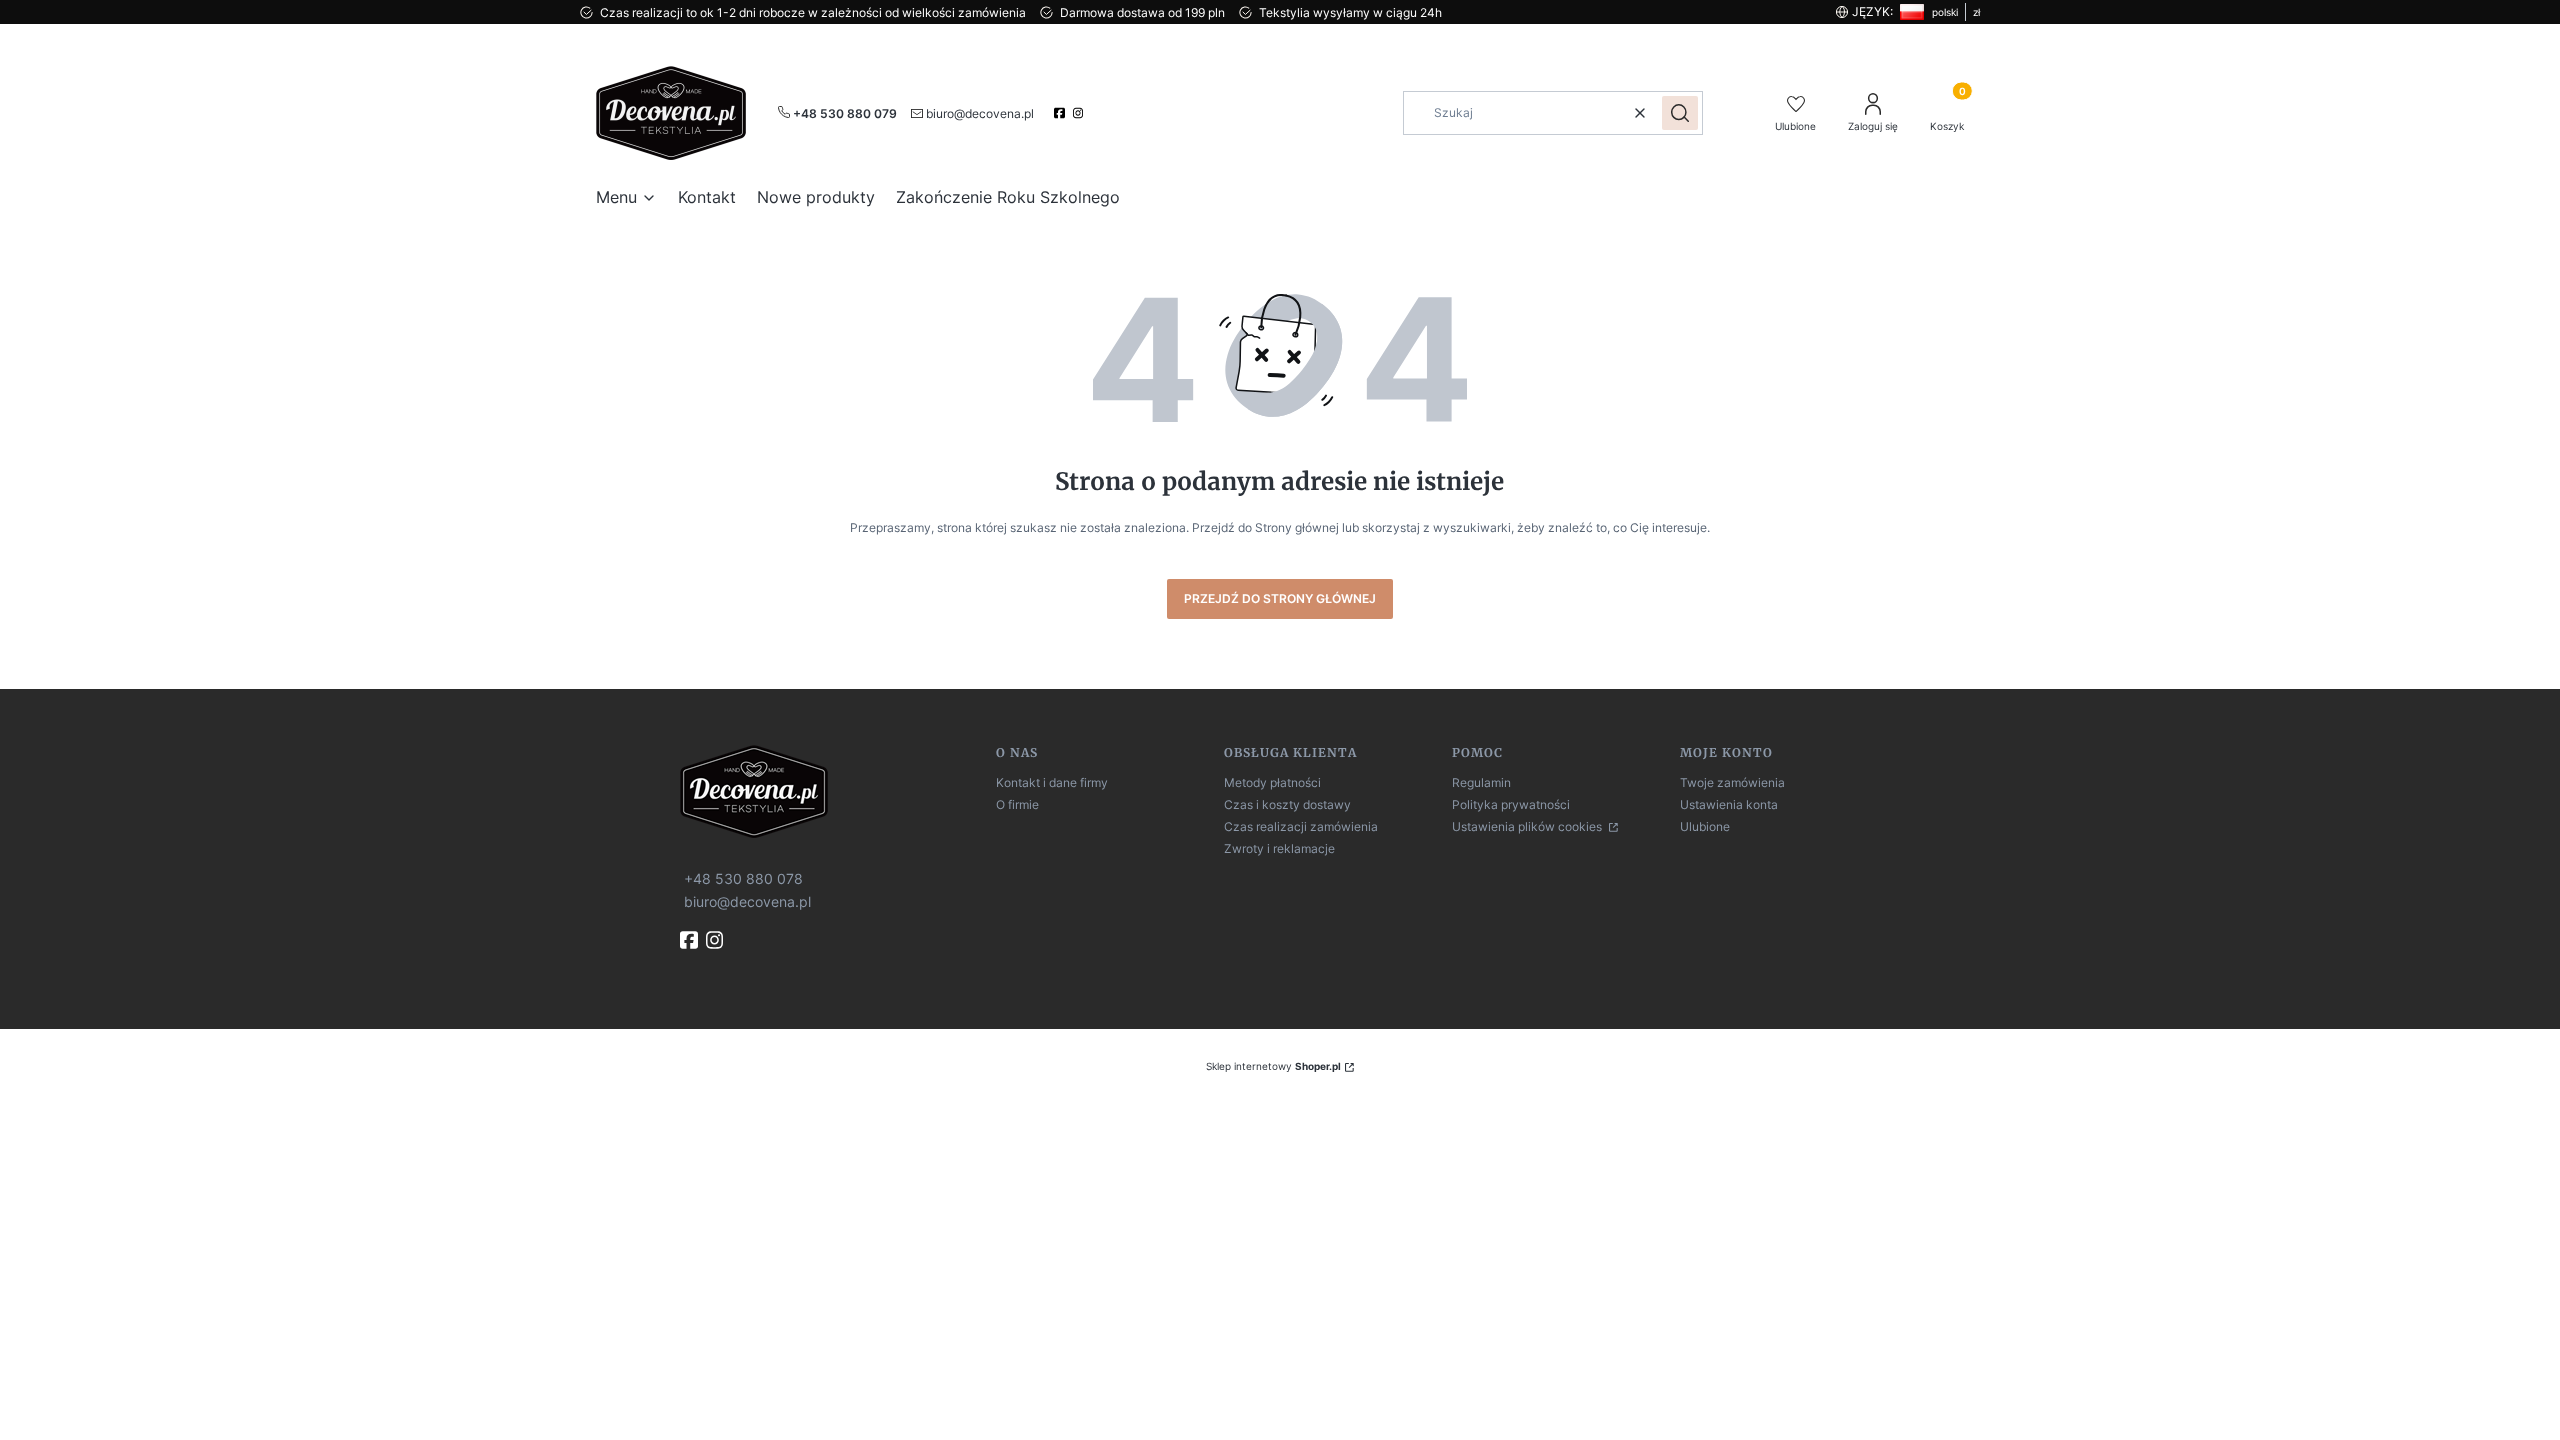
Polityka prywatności (1511, 804)
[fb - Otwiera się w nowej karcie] (691, 940)
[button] (1680, 113)
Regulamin (1481, 782)
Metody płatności (1272, 782)
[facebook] (1061, 113)
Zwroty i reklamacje (1279, 848)
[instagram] (1080, 113)
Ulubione (1705, 826)
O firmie (1017, 804)
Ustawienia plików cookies (1528, 826)
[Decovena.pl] (830, 791)
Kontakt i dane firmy (1052, 782)
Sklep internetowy (1273, 1066)
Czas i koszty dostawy (1287, 804)
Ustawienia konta (1729, 804)
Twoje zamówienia (1732, 782)
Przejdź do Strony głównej (1280, 598)
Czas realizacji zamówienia (1301, 826)
